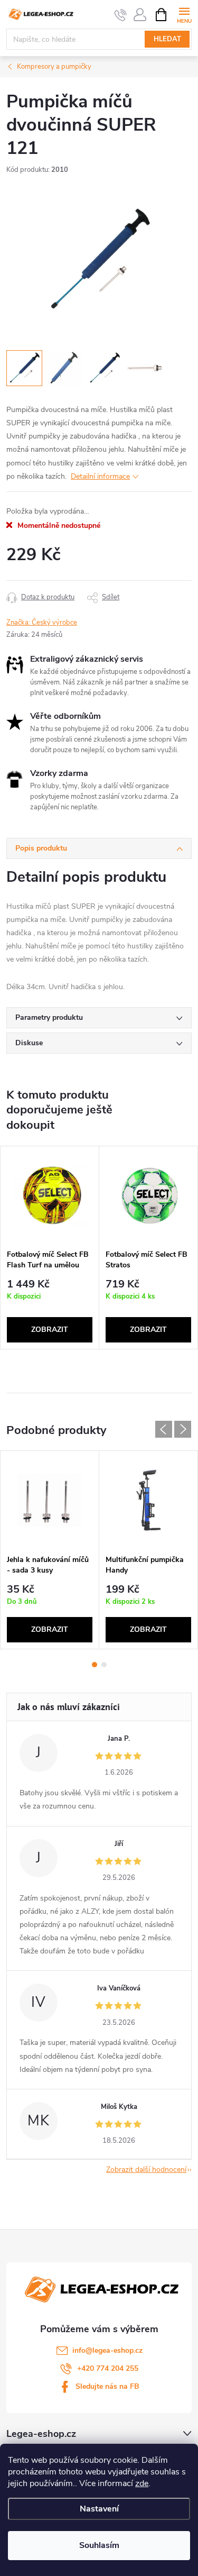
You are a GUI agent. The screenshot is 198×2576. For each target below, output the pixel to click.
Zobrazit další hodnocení (146, 2169)
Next (183, 1429)
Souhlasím (99, 2545)
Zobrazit (50, 1330)
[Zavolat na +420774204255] (121, 15)
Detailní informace (100, 476)
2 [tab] (104, 1665)
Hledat (167, 39)
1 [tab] (95, 1665)
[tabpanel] (50, 1248)
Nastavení (99, 2509)
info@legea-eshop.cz (107, 2350)
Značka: (42, 623)
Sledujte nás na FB (107, 2386)
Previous (164, 1429)
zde (142, 2483)
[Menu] (184, 14)
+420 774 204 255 (108, 2368)
